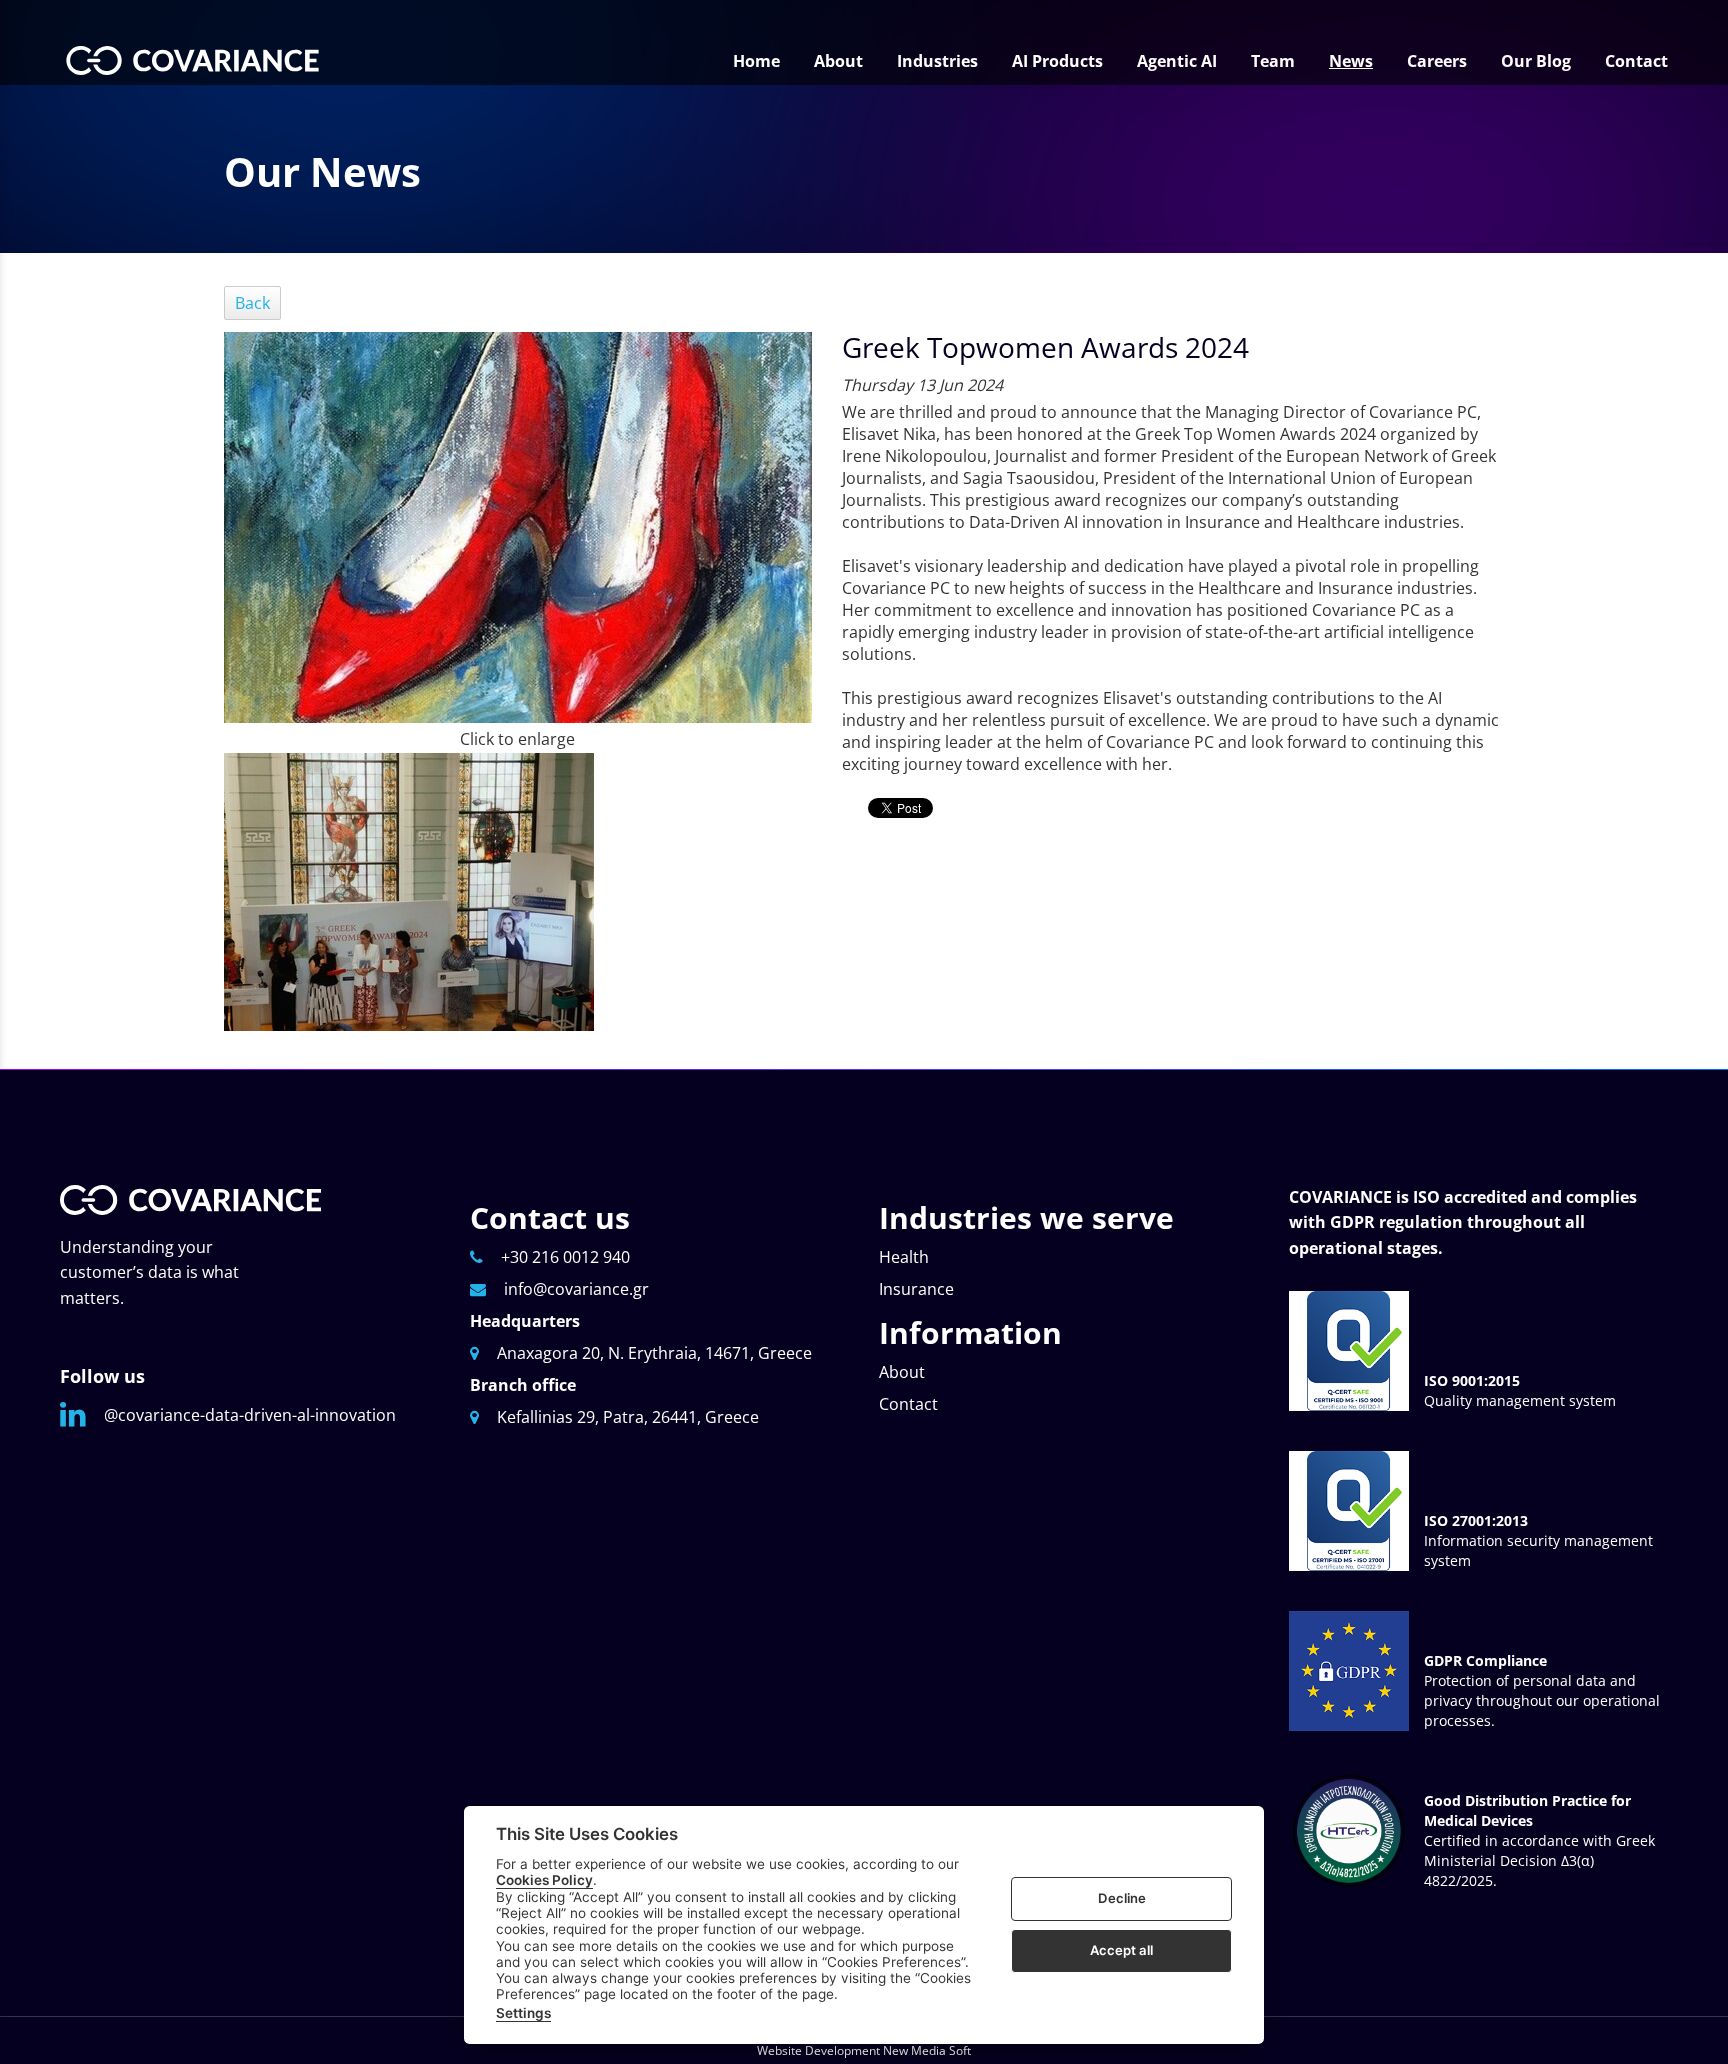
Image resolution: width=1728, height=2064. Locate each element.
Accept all (1121, 1950)
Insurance (916, 1289)
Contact (908, 1404)
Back (252, 303)
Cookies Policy (544, 1880)
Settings (523, 2013)
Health (904, 1257)
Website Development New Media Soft (864, 2050)
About (902, 1372)
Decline (1122, 1898)
